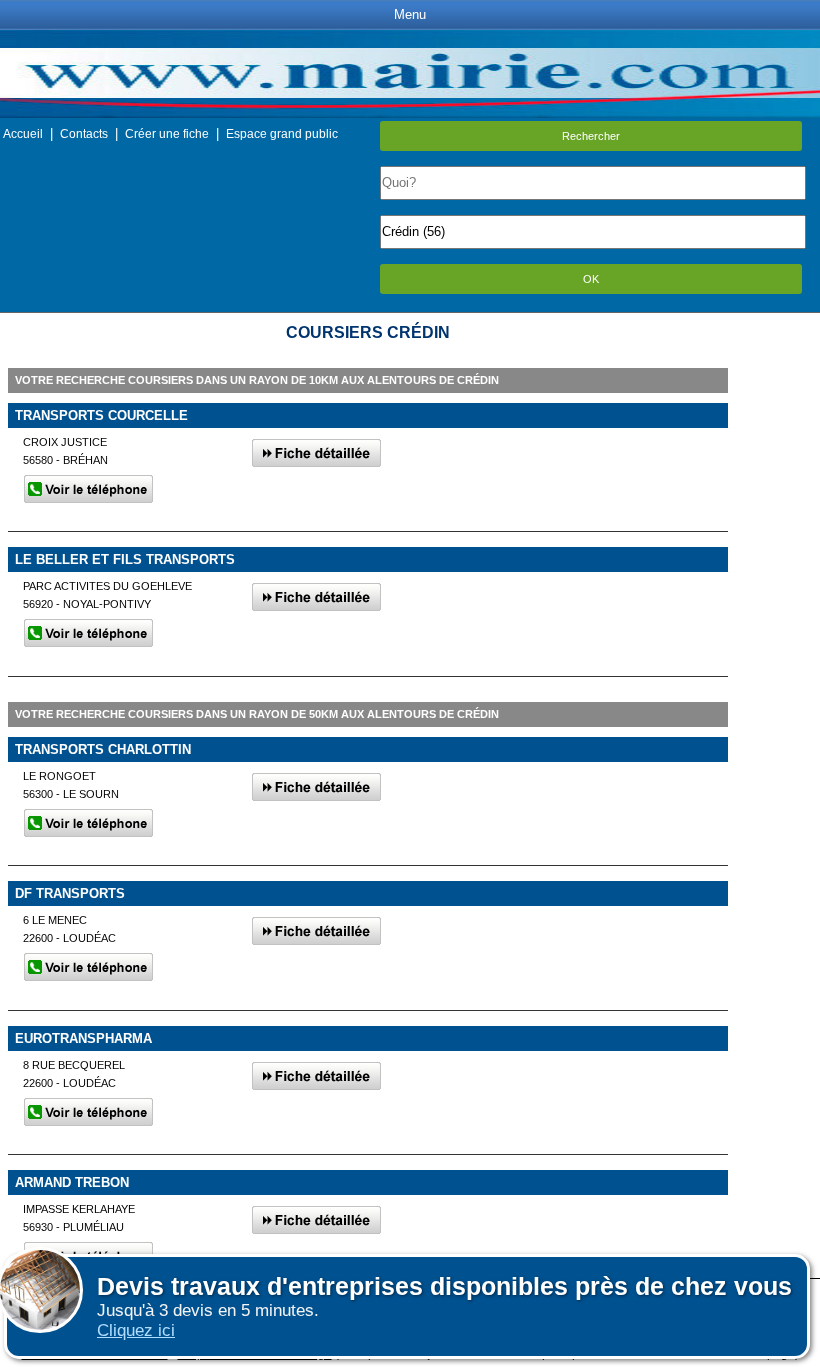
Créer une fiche (167, 134)
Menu (410, 14)
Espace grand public (282, 134)
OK (591, 279)
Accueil (23, 134)
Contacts (84, 134)
